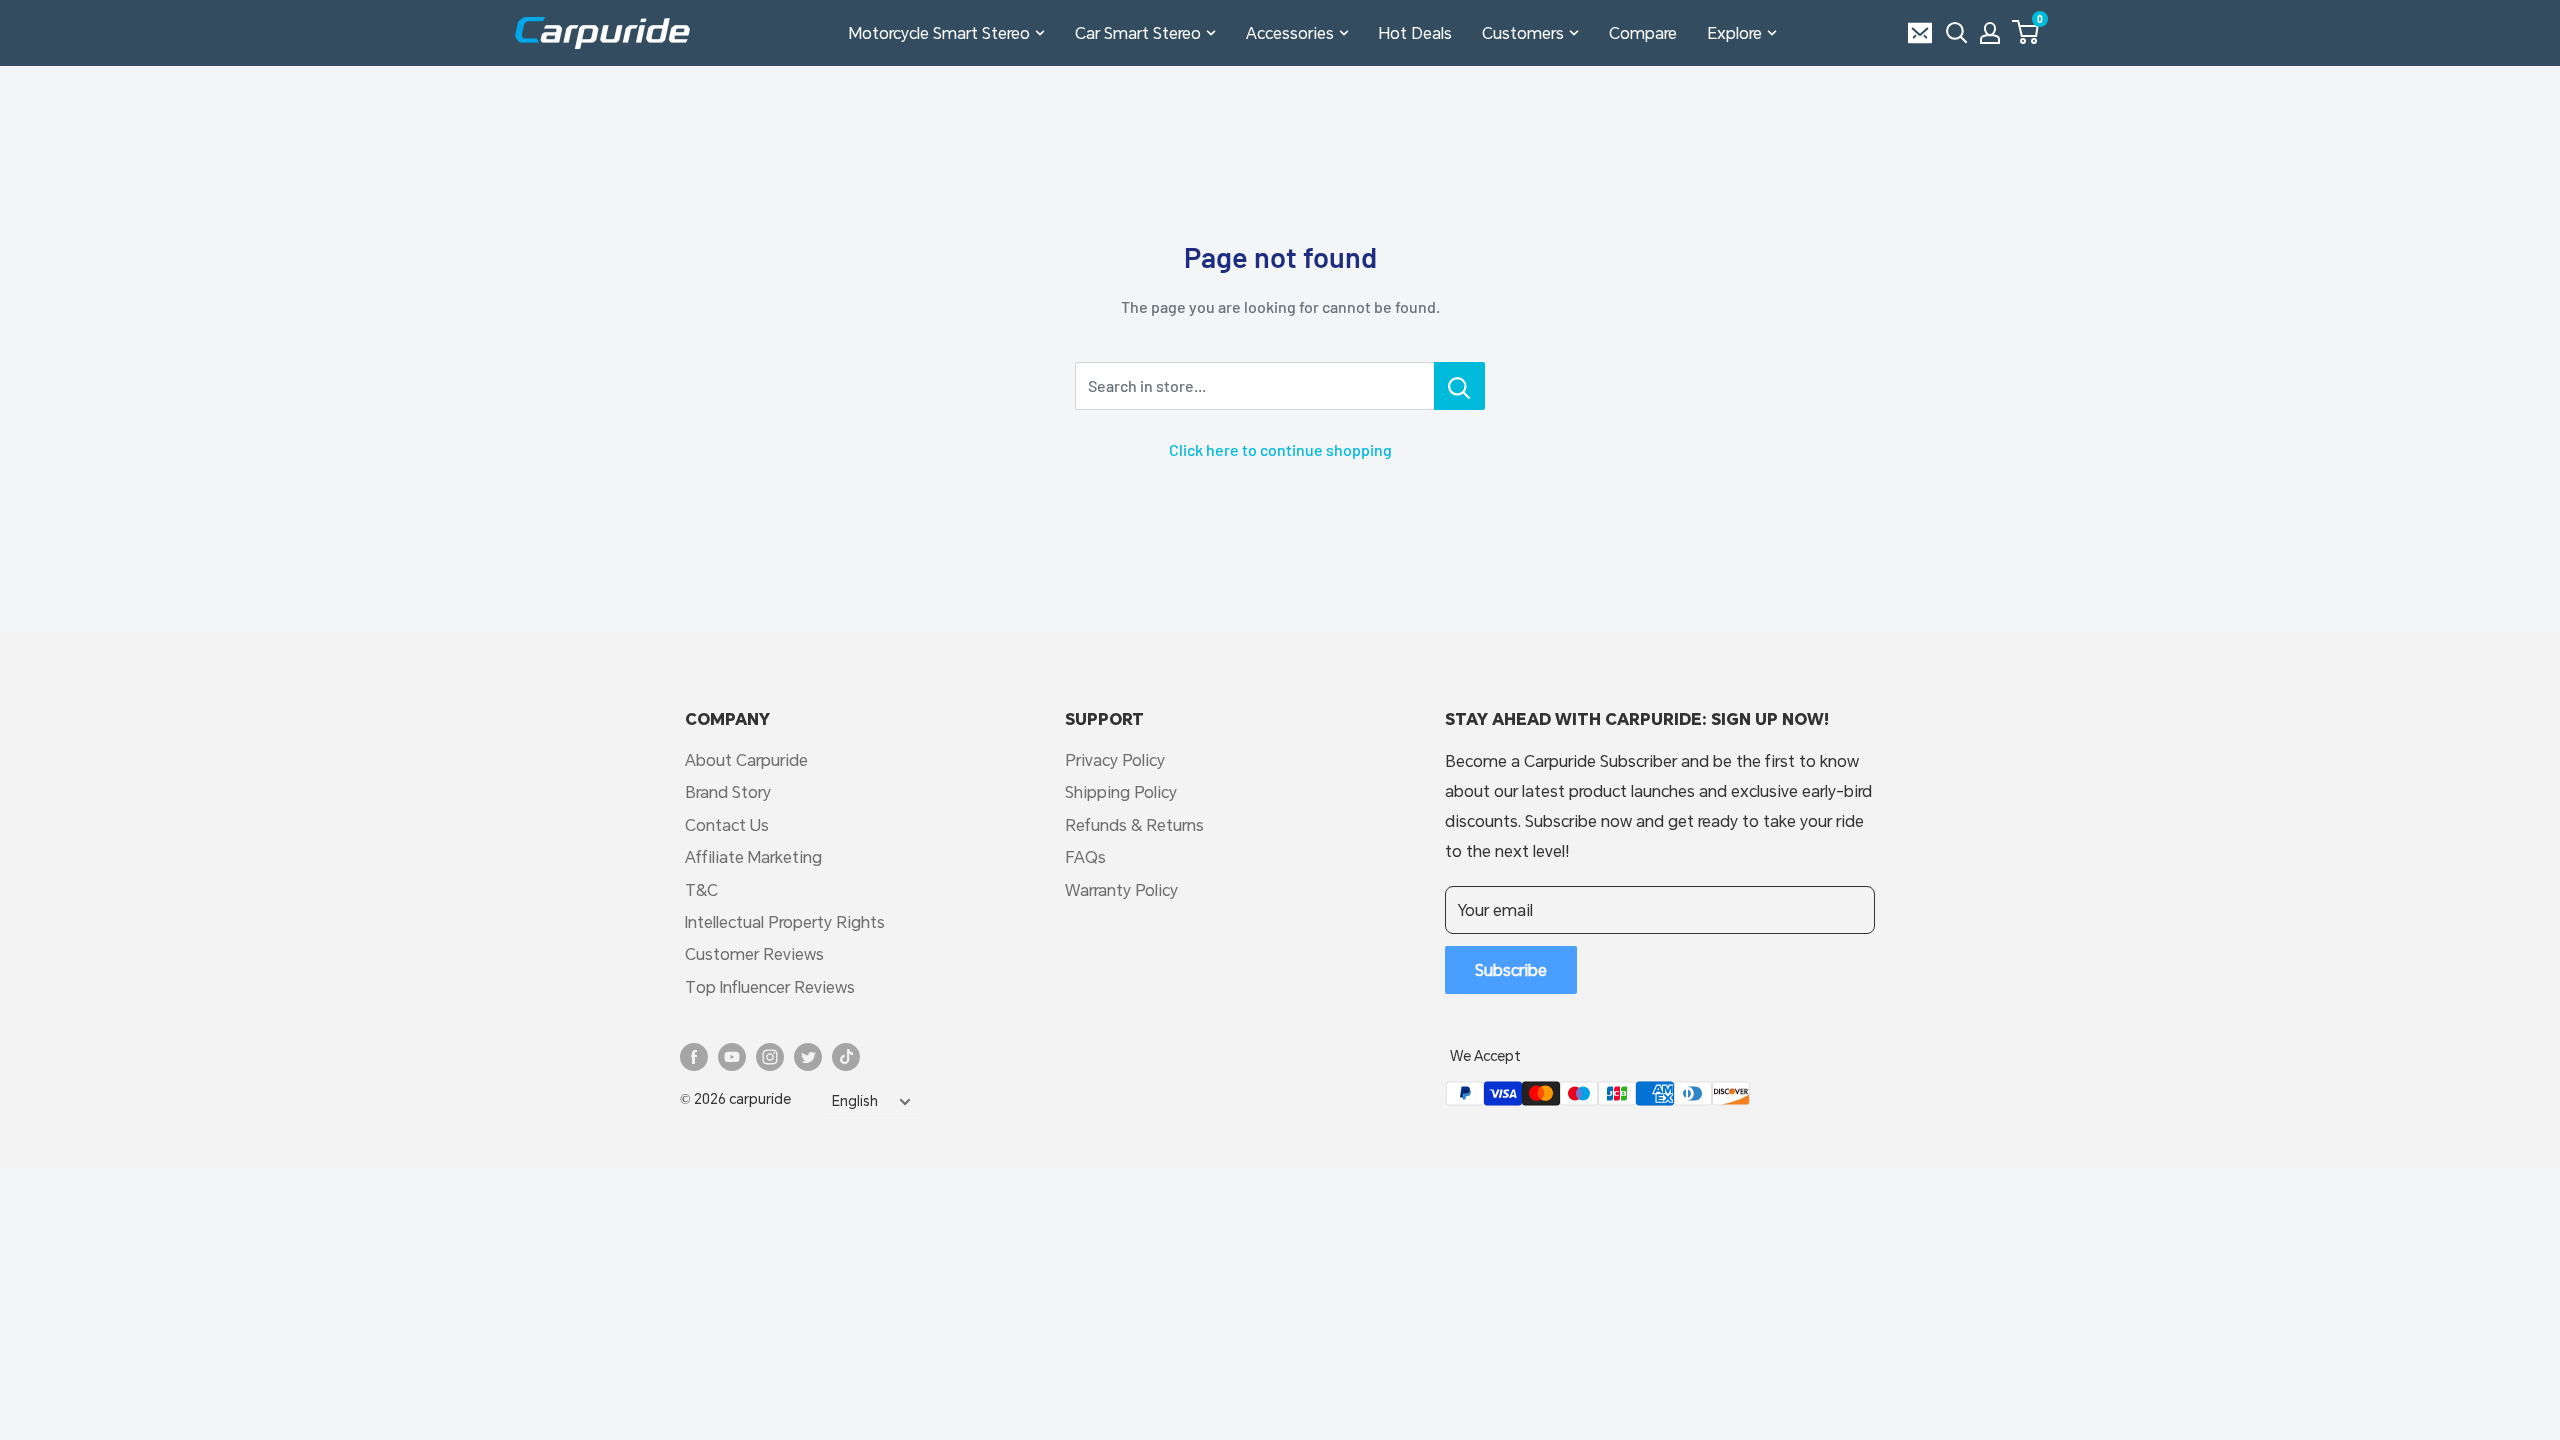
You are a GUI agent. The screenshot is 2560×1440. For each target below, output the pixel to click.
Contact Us (727, 824)
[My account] (1990, 33)
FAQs (1085, 856)
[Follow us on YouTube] (732, 1057)
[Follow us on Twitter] (808, 1057)
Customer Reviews (754, 953)
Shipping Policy (1121, 791)
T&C (701, 889)
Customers (1523, 32)
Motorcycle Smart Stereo (939, 32)
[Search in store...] (1459, 386)
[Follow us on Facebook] (694, 1057)
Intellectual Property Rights (785, 921)
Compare (1643, 32)
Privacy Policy (1115, 759)
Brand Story (728, 791)
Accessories (1290, 32)
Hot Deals (1415, 32)
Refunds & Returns (1134, 824)
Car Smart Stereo (1138, 32)
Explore (1734, 32)
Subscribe (1511, 969)
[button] (2025, 32)
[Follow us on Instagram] (770, 1057)
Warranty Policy (1121, 889)
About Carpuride (746, 759)
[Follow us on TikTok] (846, 1057)
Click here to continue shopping (1280, 449)
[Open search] (1957, 33)
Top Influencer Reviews (770, 986)
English (855, 1101)
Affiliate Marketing (753, 856)
